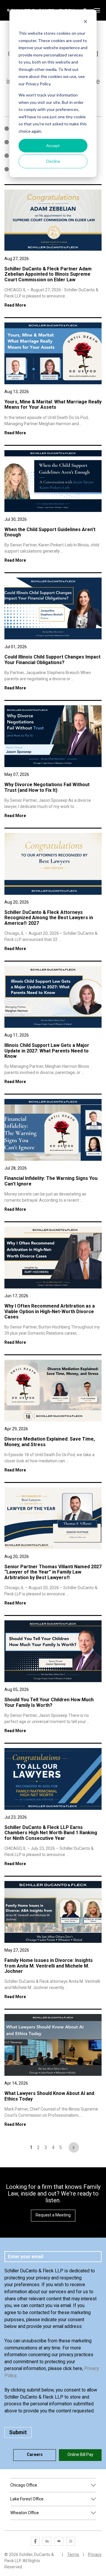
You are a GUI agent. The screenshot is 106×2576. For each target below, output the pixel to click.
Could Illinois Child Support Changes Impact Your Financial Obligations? (52, 660)
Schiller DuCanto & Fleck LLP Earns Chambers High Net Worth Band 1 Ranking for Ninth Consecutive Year (51, 1833)
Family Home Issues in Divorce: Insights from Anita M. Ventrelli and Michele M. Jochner (49, 1966)
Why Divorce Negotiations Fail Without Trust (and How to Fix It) (47, 787)
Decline (53, 161)
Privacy (95, 2555)
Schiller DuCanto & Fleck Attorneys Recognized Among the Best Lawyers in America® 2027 (49, 918)
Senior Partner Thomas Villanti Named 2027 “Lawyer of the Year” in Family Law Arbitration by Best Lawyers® (53, 1572)
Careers (35, 2454)
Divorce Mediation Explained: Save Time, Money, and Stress (50, 1442)
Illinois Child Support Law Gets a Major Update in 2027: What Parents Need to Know (47, 1051)
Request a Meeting (53, 2215)
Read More (15, 305)
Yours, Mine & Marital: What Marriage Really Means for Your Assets (53, 404)
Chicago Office (24, 2485)
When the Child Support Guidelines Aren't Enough (50, 532)
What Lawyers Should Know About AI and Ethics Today (49, 2096)
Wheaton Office (25, 2513)
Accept (53, 145)
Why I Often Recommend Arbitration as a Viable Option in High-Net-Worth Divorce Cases (50, 1311)
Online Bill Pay (80, 2454)
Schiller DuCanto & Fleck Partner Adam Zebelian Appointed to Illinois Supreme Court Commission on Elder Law (48, 274)
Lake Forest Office (27, 2499)
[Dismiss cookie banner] (85, 22)
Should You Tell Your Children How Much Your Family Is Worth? (49, 1702)
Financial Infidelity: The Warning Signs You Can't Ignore (51, 1181)
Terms (73, 2555)
